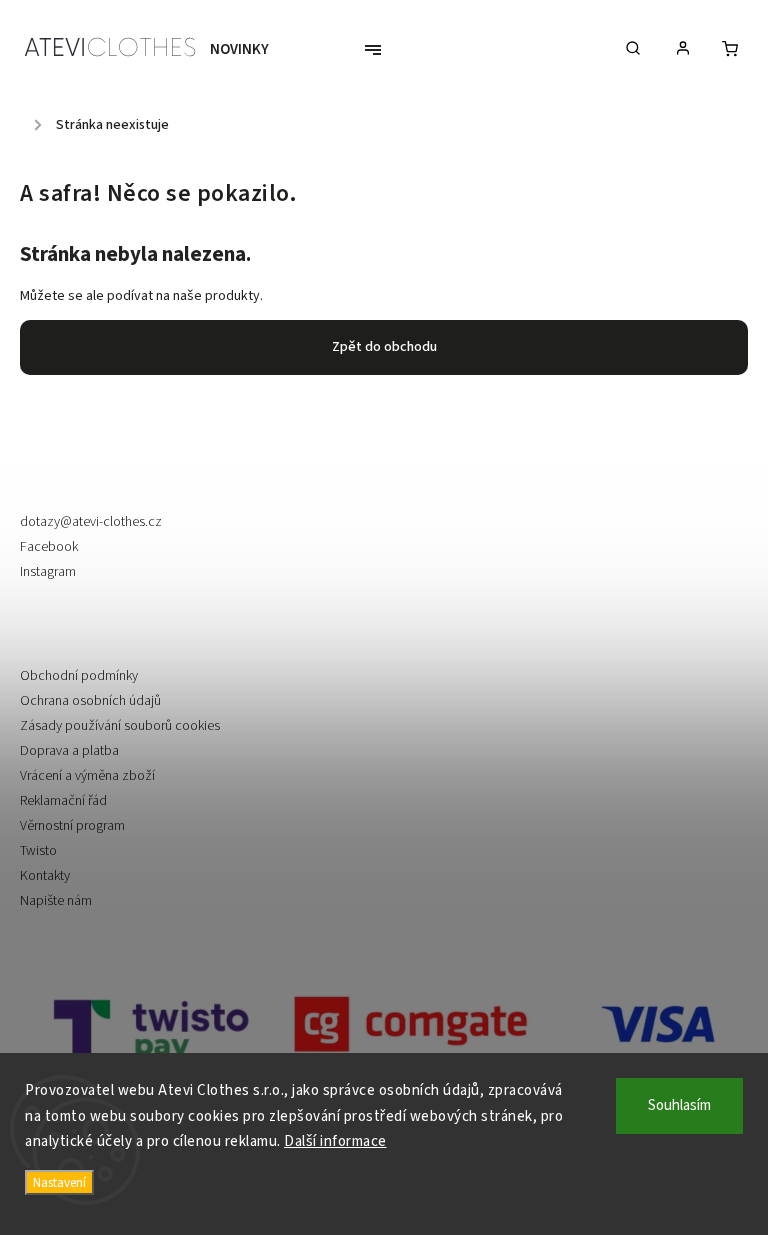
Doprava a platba (69, 751)
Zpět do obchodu (384, 347)
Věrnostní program (72, 826)
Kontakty (45, 876)
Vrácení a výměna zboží (87, 776)
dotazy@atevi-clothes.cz (91, 522)
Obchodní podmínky (79, 676)
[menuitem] (249, 50)
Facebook (49, 547)
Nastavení (59, 1182)
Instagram (48, 572)
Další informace (335, 1141)
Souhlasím (679, 1105)
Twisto (38, 851)
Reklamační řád (63, 801)
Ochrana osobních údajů (90, 701)
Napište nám (56, 901)
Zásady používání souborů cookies (120, 726)
